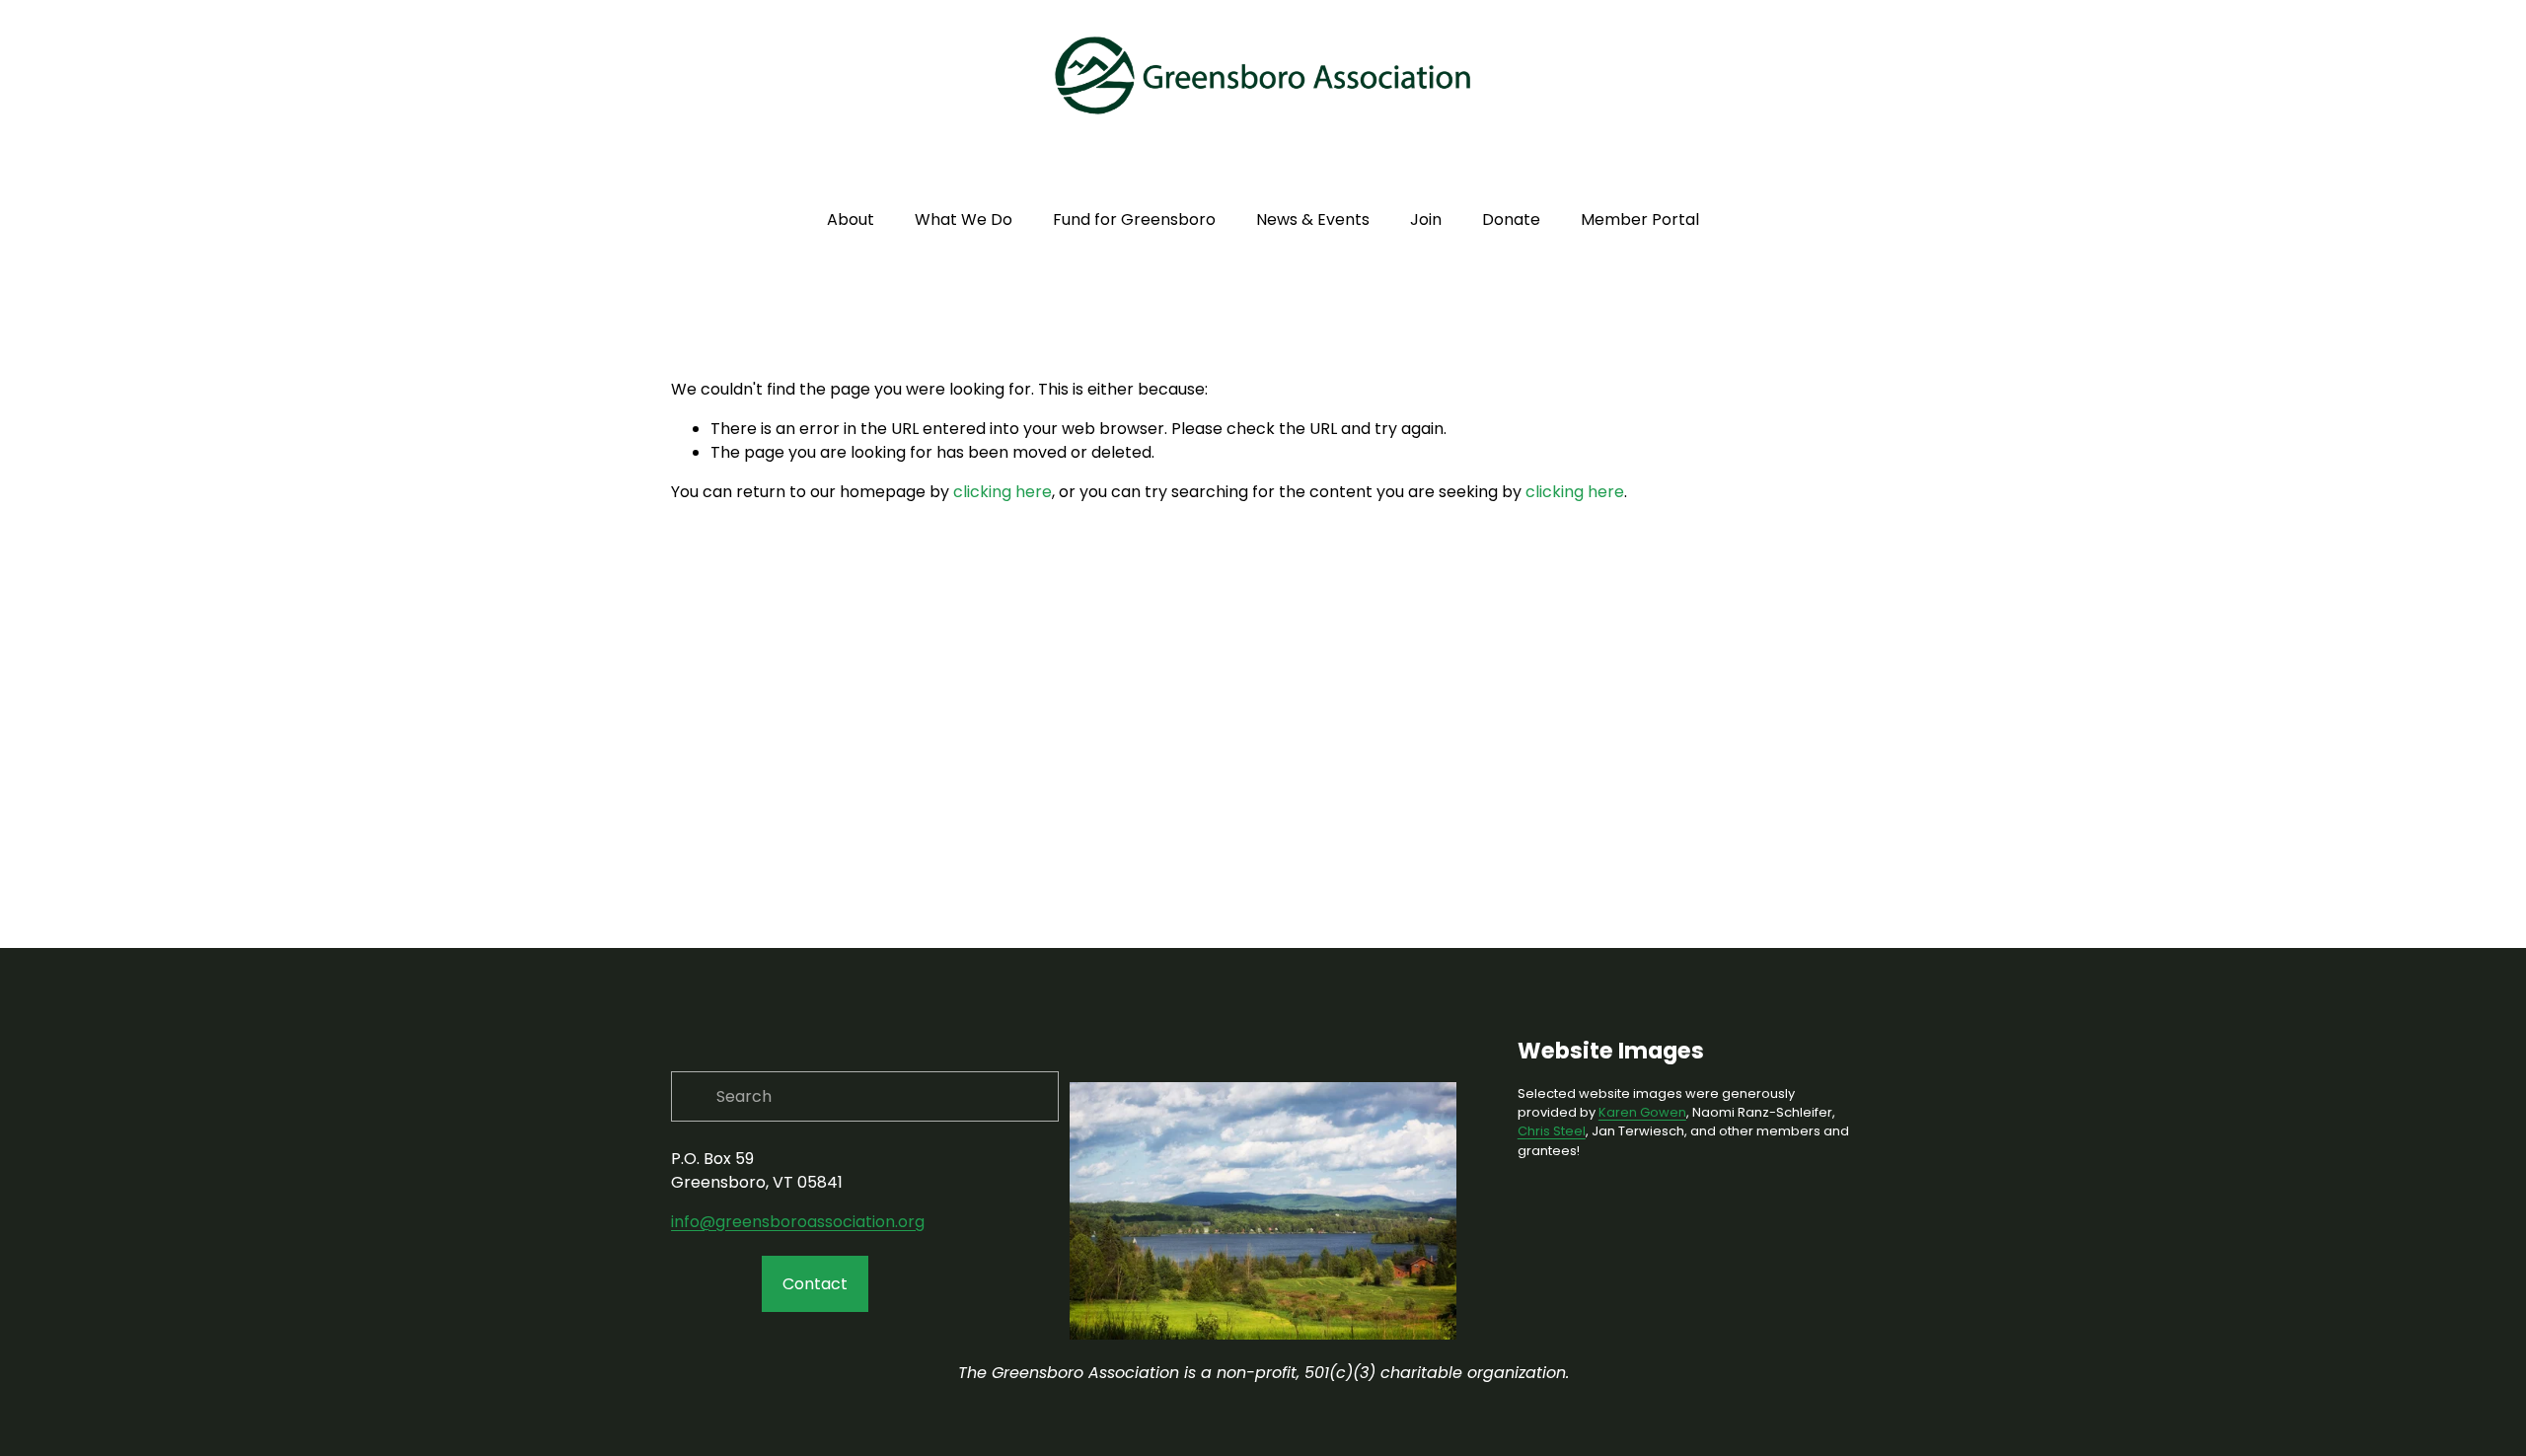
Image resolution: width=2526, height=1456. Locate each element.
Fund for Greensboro (1134, 219)
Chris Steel (1552, 1131)
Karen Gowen (1642, 1112)
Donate (1511, 219)
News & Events (1313, 219)
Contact (815, 1284)
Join (1426, 219)
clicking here (1003, 492)
